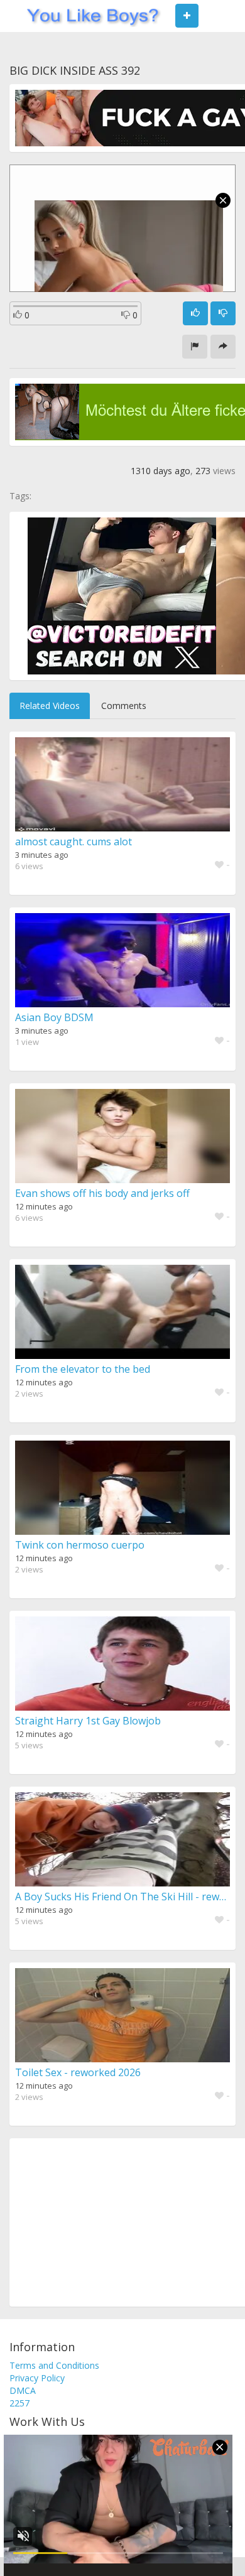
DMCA (23, 2390)
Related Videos (50, 706)
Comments (124, 706)
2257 (19, 2403)
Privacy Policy (37, 2378)
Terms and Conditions (54, 2365)
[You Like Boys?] (89, 16)
